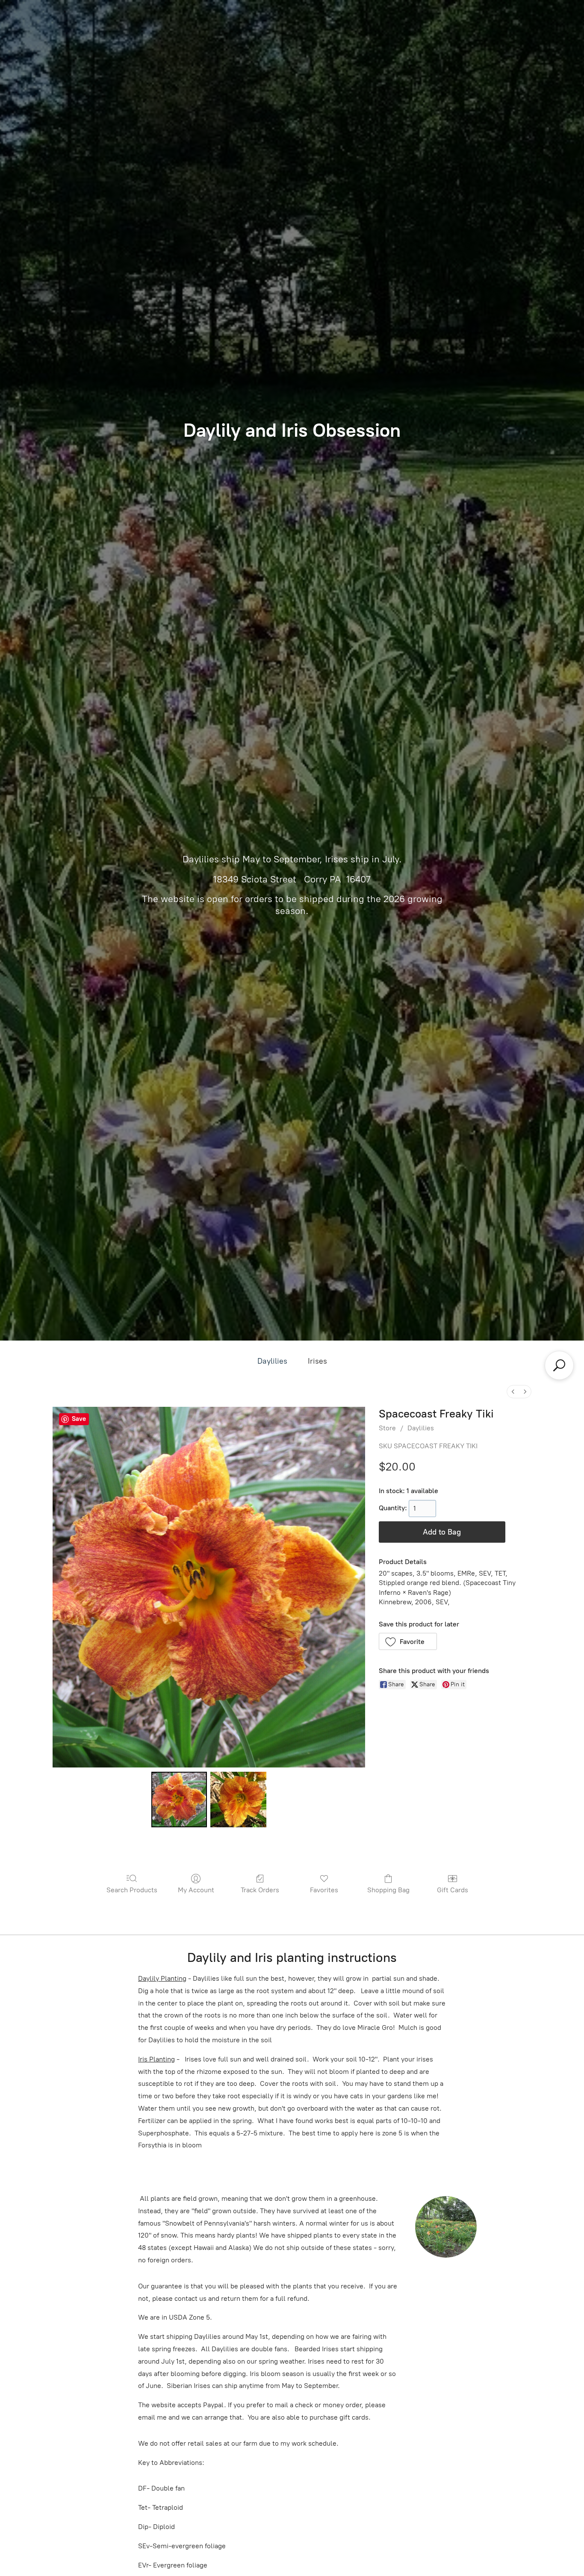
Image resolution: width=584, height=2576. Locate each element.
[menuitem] (513, 1392)
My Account (196, 1890)
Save (79, 1419)
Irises (317, 1361)
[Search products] (559, 1365)
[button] (408, 1641)
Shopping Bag (388, 1890)
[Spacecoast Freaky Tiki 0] (179, 1800)
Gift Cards (453, 1890)
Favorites (324, 1890)
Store (387, 1428)
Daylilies (272, 1361)
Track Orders (260, 1890)
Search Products (132, 1890)
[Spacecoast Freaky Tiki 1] (238, 1800)
